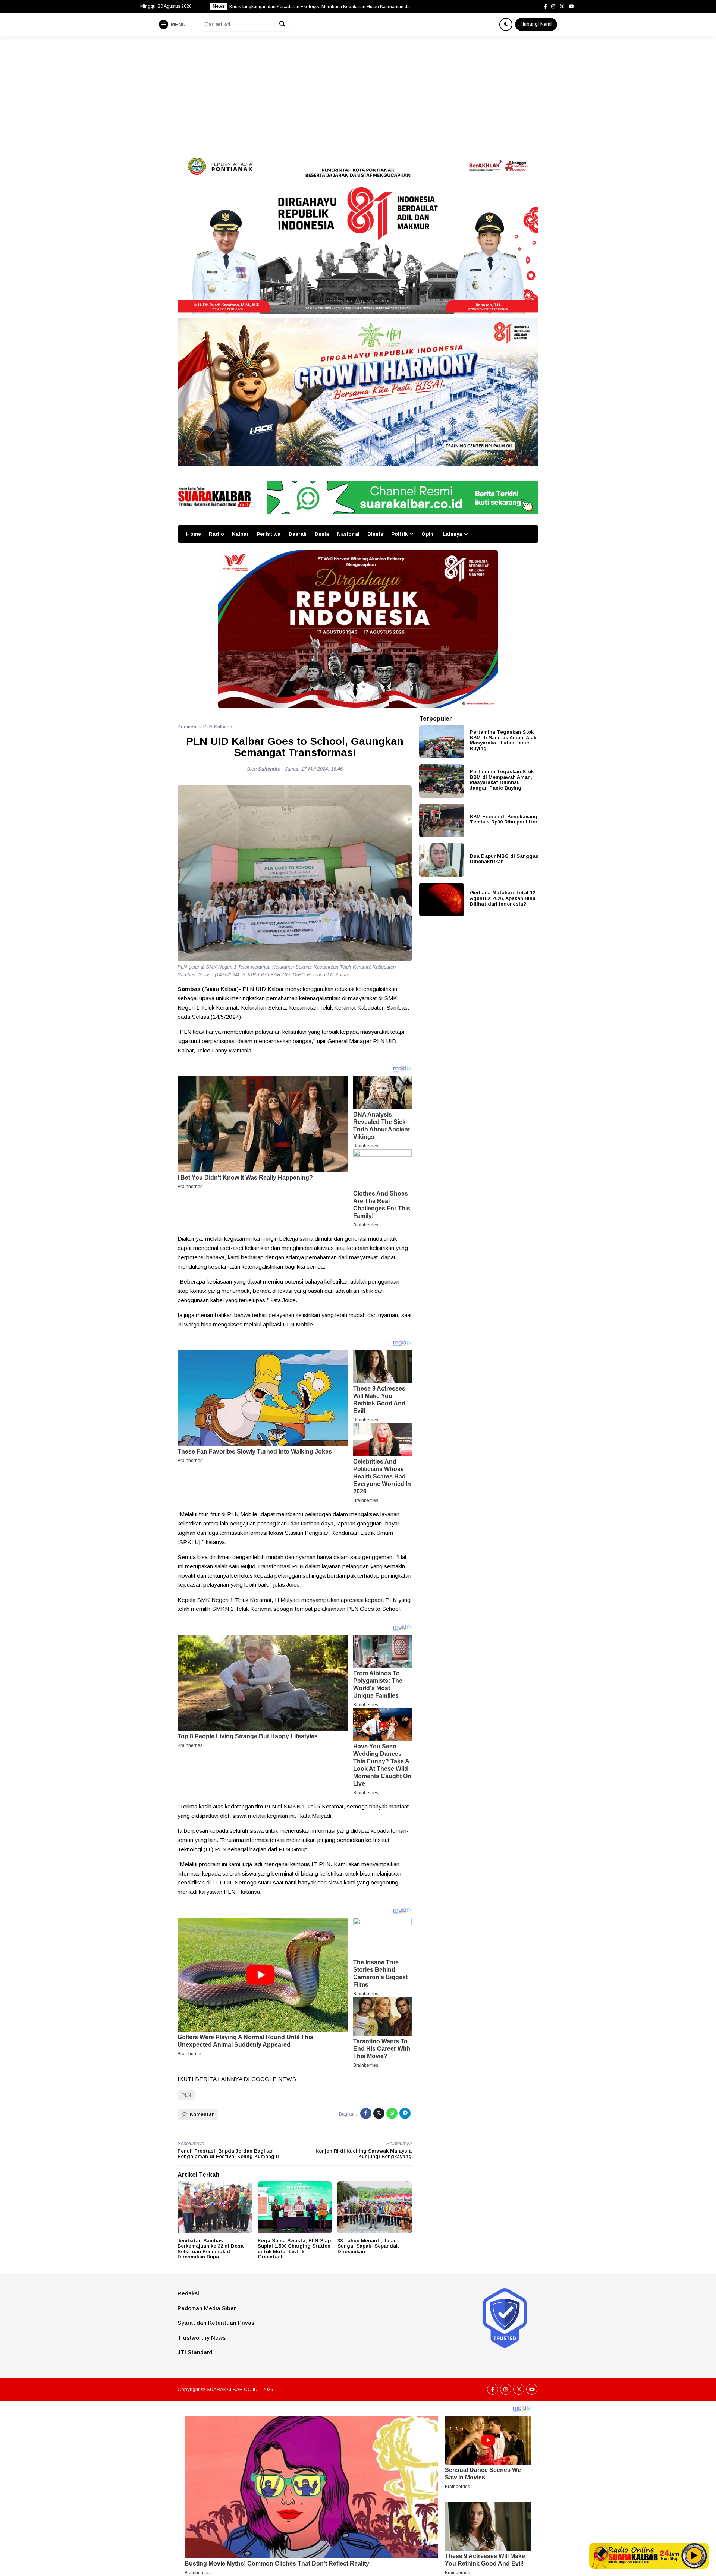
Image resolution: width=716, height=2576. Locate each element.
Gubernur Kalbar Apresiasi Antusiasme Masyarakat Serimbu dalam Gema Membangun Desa (323, 7)
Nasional (348, 534)
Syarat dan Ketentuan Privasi (217, 2323)
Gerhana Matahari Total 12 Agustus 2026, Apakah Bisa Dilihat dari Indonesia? (503, 898)
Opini (428, 534)
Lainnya (452, 534)
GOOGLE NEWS (274, 2079)
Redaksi (188, 2293)
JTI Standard (195, 2352)
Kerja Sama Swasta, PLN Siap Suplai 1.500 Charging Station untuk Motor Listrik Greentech (294, 2249)
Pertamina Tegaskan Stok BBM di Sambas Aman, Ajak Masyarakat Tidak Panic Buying (503, 740)
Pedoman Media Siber (207, 2308)
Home (194, 534)
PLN (186, 2095)
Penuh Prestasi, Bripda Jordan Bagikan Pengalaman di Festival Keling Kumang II (228, 2154)
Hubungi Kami (536, 24)
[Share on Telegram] (405, 2113)
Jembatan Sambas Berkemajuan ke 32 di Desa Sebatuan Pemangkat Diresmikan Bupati (211, 2249)
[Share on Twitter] (379, 2113)
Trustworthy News (202, 2338)
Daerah (298, 534)
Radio (216, 534)
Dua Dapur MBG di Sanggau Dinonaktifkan (504, 859)
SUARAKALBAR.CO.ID (232, 2389)
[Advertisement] (358, 92)
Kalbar (240, 534)
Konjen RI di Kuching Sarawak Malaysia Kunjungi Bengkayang (364, 2154)
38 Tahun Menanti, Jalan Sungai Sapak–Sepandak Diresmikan (368, 2246)
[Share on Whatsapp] (392, 2113)
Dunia (322, 534)
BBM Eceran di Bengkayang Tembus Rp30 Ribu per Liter (504, 819)
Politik (399, 534)
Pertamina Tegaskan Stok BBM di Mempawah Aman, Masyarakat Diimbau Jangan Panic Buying (502, 780)
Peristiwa (268, 534)
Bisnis (375, 534)
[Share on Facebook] (366, 2113)
